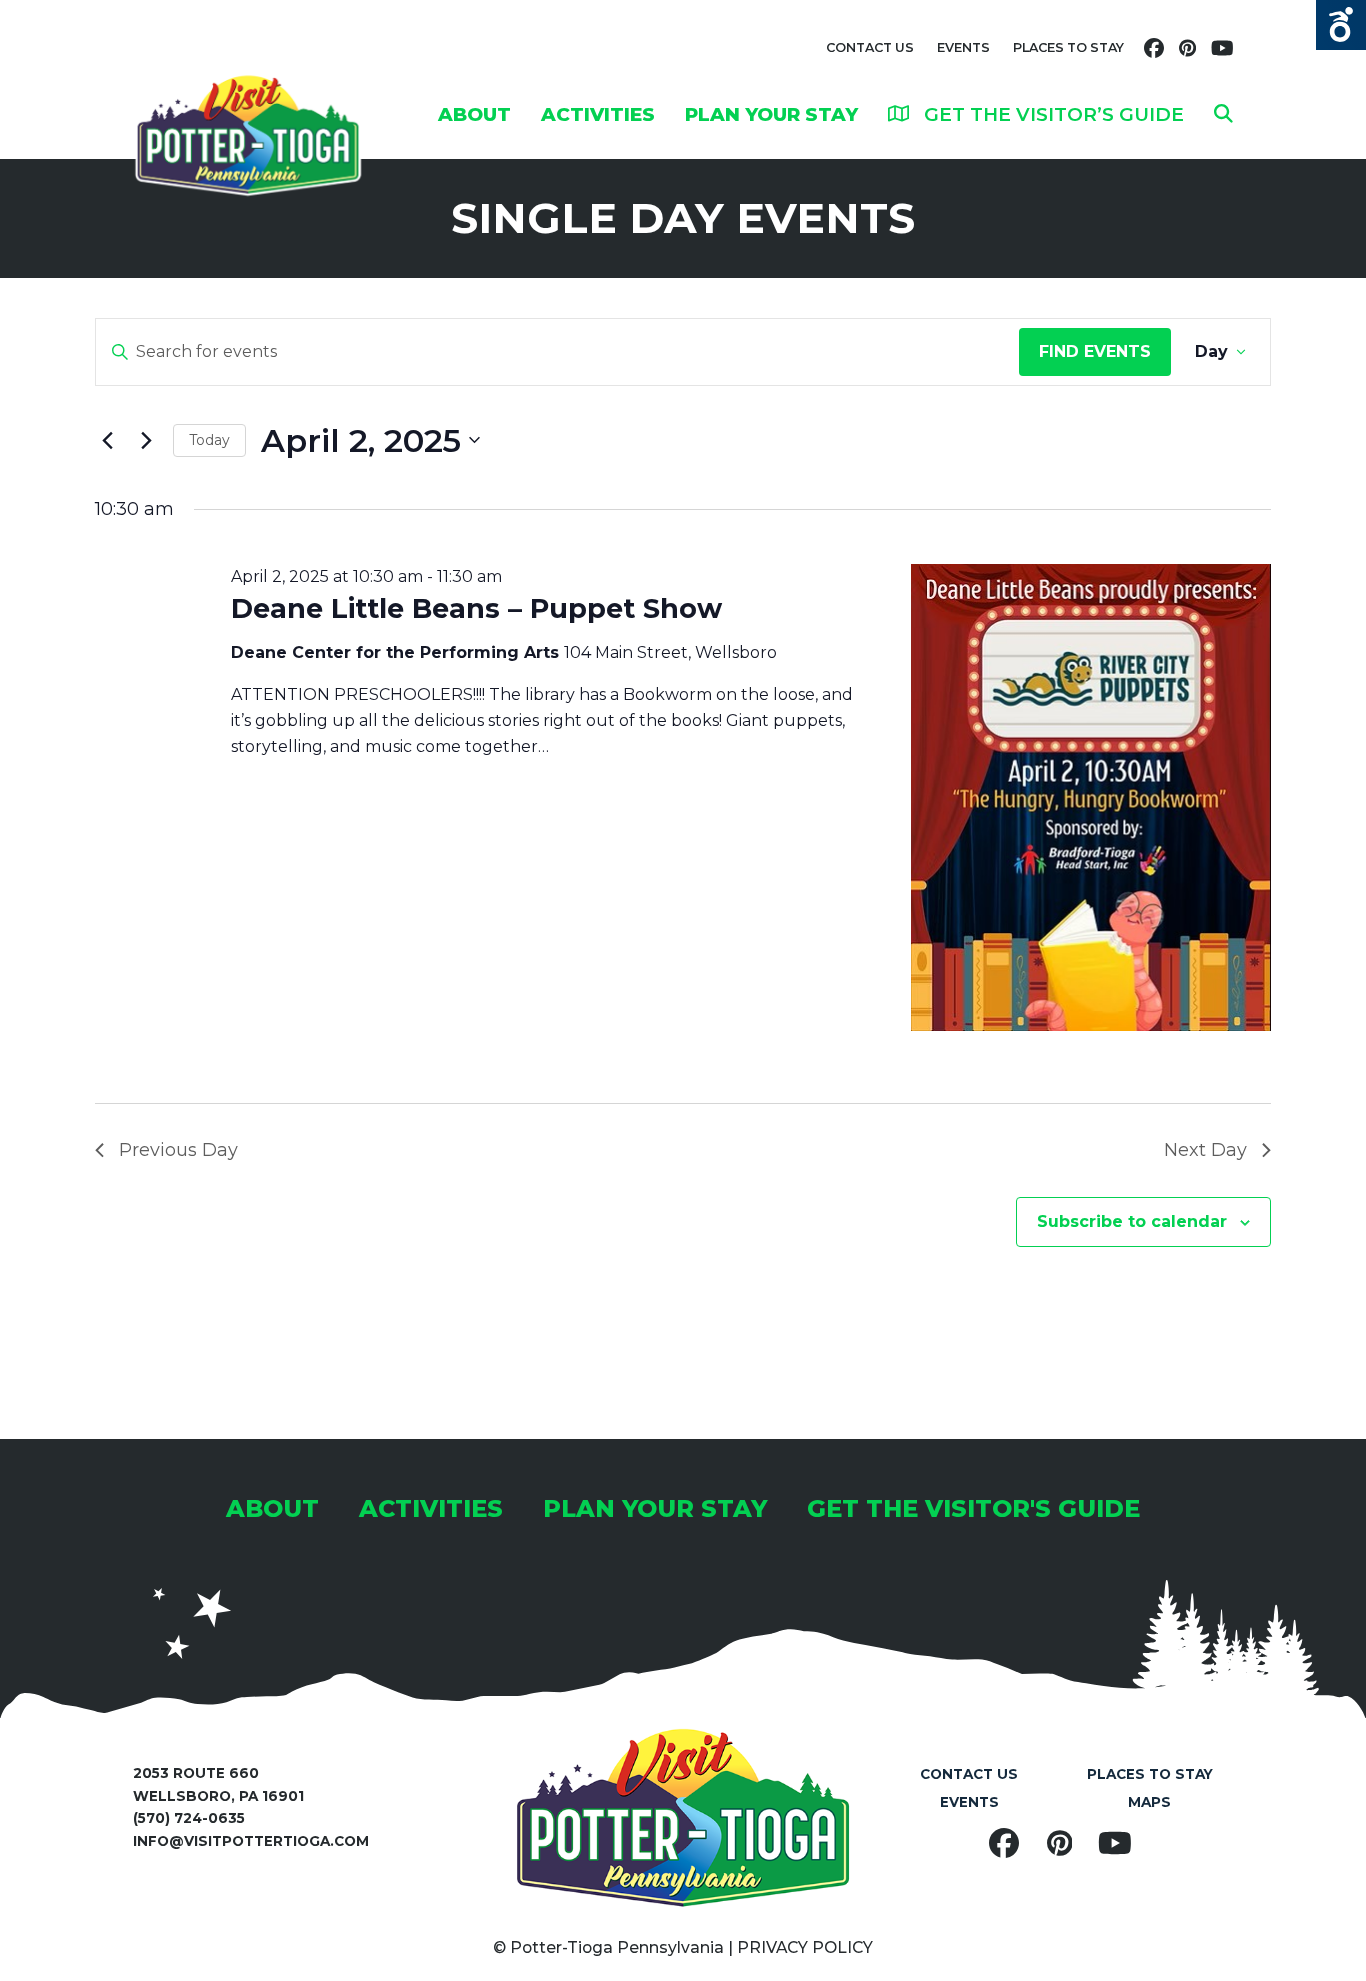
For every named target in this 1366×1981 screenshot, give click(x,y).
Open (1341, 25)
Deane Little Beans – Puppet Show (476, 608)
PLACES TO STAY (1068, 47)
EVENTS (963, 47)
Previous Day (178, 1150)
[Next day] (146, 440)
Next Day (1205, 1150)
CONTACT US (870, 47)
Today (209, 440)
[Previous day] (107, 440)
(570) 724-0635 (189, 1818)
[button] (1223, 114)
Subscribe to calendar (1132, 1221)
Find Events (1095, 351)
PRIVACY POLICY (805, 1947)
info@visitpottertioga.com (251, 1841)
